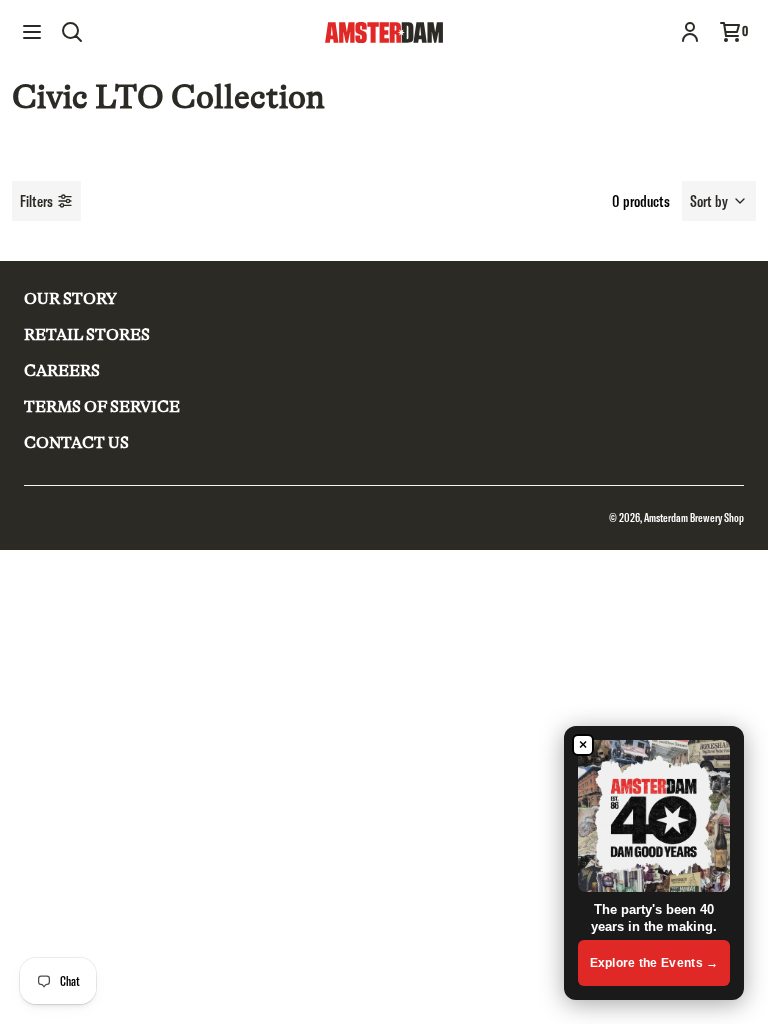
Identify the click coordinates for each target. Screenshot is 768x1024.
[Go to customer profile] (690, 32)
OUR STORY (70, 299)
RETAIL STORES (87, 335)
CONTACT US (76, 443)
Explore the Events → (654, 963)
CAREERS (62, 371)
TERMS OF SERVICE (102, 407)
